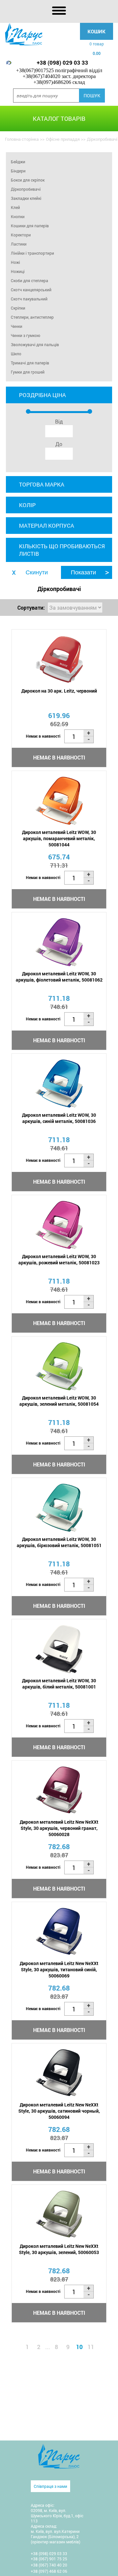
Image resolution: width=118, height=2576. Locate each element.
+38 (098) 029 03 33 (62, 63)
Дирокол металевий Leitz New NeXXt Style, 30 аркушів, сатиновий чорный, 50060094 (59, 2111)
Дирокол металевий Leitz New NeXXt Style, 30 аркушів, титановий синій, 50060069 (59, 1969)
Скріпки (18, 308)
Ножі (15, 262)
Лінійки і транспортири (32, 253)
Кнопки (18, 216)
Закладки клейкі (26, 198)
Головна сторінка (22, 139)
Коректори (21, 235)
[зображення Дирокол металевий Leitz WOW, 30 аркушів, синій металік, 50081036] (59, 1084)
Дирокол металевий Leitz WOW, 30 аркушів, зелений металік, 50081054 (59, 1401)
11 (91, 2347)
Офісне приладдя (63, 139)
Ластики (19, 244)
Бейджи (18, 162)
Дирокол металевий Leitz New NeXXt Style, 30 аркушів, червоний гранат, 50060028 (59, 1828)
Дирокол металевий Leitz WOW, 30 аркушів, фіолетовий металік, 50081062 (59, 977)
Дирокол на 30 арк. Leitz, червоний (59, 691)
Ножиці (18, 271)
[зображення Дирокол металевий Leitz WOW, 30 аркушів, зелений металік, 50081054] (59, 1366)
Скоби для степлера (29, 280)
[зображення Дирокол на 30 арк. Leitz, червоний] (59, 659)
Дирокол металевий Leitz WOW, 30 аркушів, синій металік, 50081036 (59, 1118)
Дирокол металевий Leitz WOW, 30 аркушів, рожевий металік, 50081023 (59, 1259)
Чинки (17, 326)
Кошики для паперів (30, 226)
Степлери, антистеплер (32, 317)
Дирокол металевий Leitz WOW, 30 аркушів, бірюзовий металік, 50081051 (59, 1542)
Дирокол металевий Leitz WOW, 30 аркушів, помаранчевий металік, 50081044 (59, 838)
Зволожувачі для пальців (35, 344)
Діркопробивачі (26, 189)
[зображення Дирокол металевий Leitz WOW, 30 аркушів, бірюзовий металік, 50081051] (59, 1508)
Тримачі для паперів (30, 363)
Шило (16, 354)
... (48, 2347)
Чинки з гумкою (26, 335)
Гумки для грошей (28, 372)
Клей (15, 207)
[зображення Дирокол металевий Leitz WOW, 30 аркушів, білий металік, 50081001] (59, 1649)
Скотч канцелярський (31, 290)
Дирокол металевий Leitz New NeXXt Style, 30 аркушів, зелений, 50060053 (59, 2249)
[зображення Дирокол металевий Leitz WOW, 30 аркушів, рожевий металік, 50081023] (59, 1225)
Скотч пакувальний (29, 299)
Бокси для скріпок (28, 180)
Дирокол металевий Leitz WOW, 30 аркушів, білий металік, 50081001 (59, 1684)
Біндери (18, 171)
